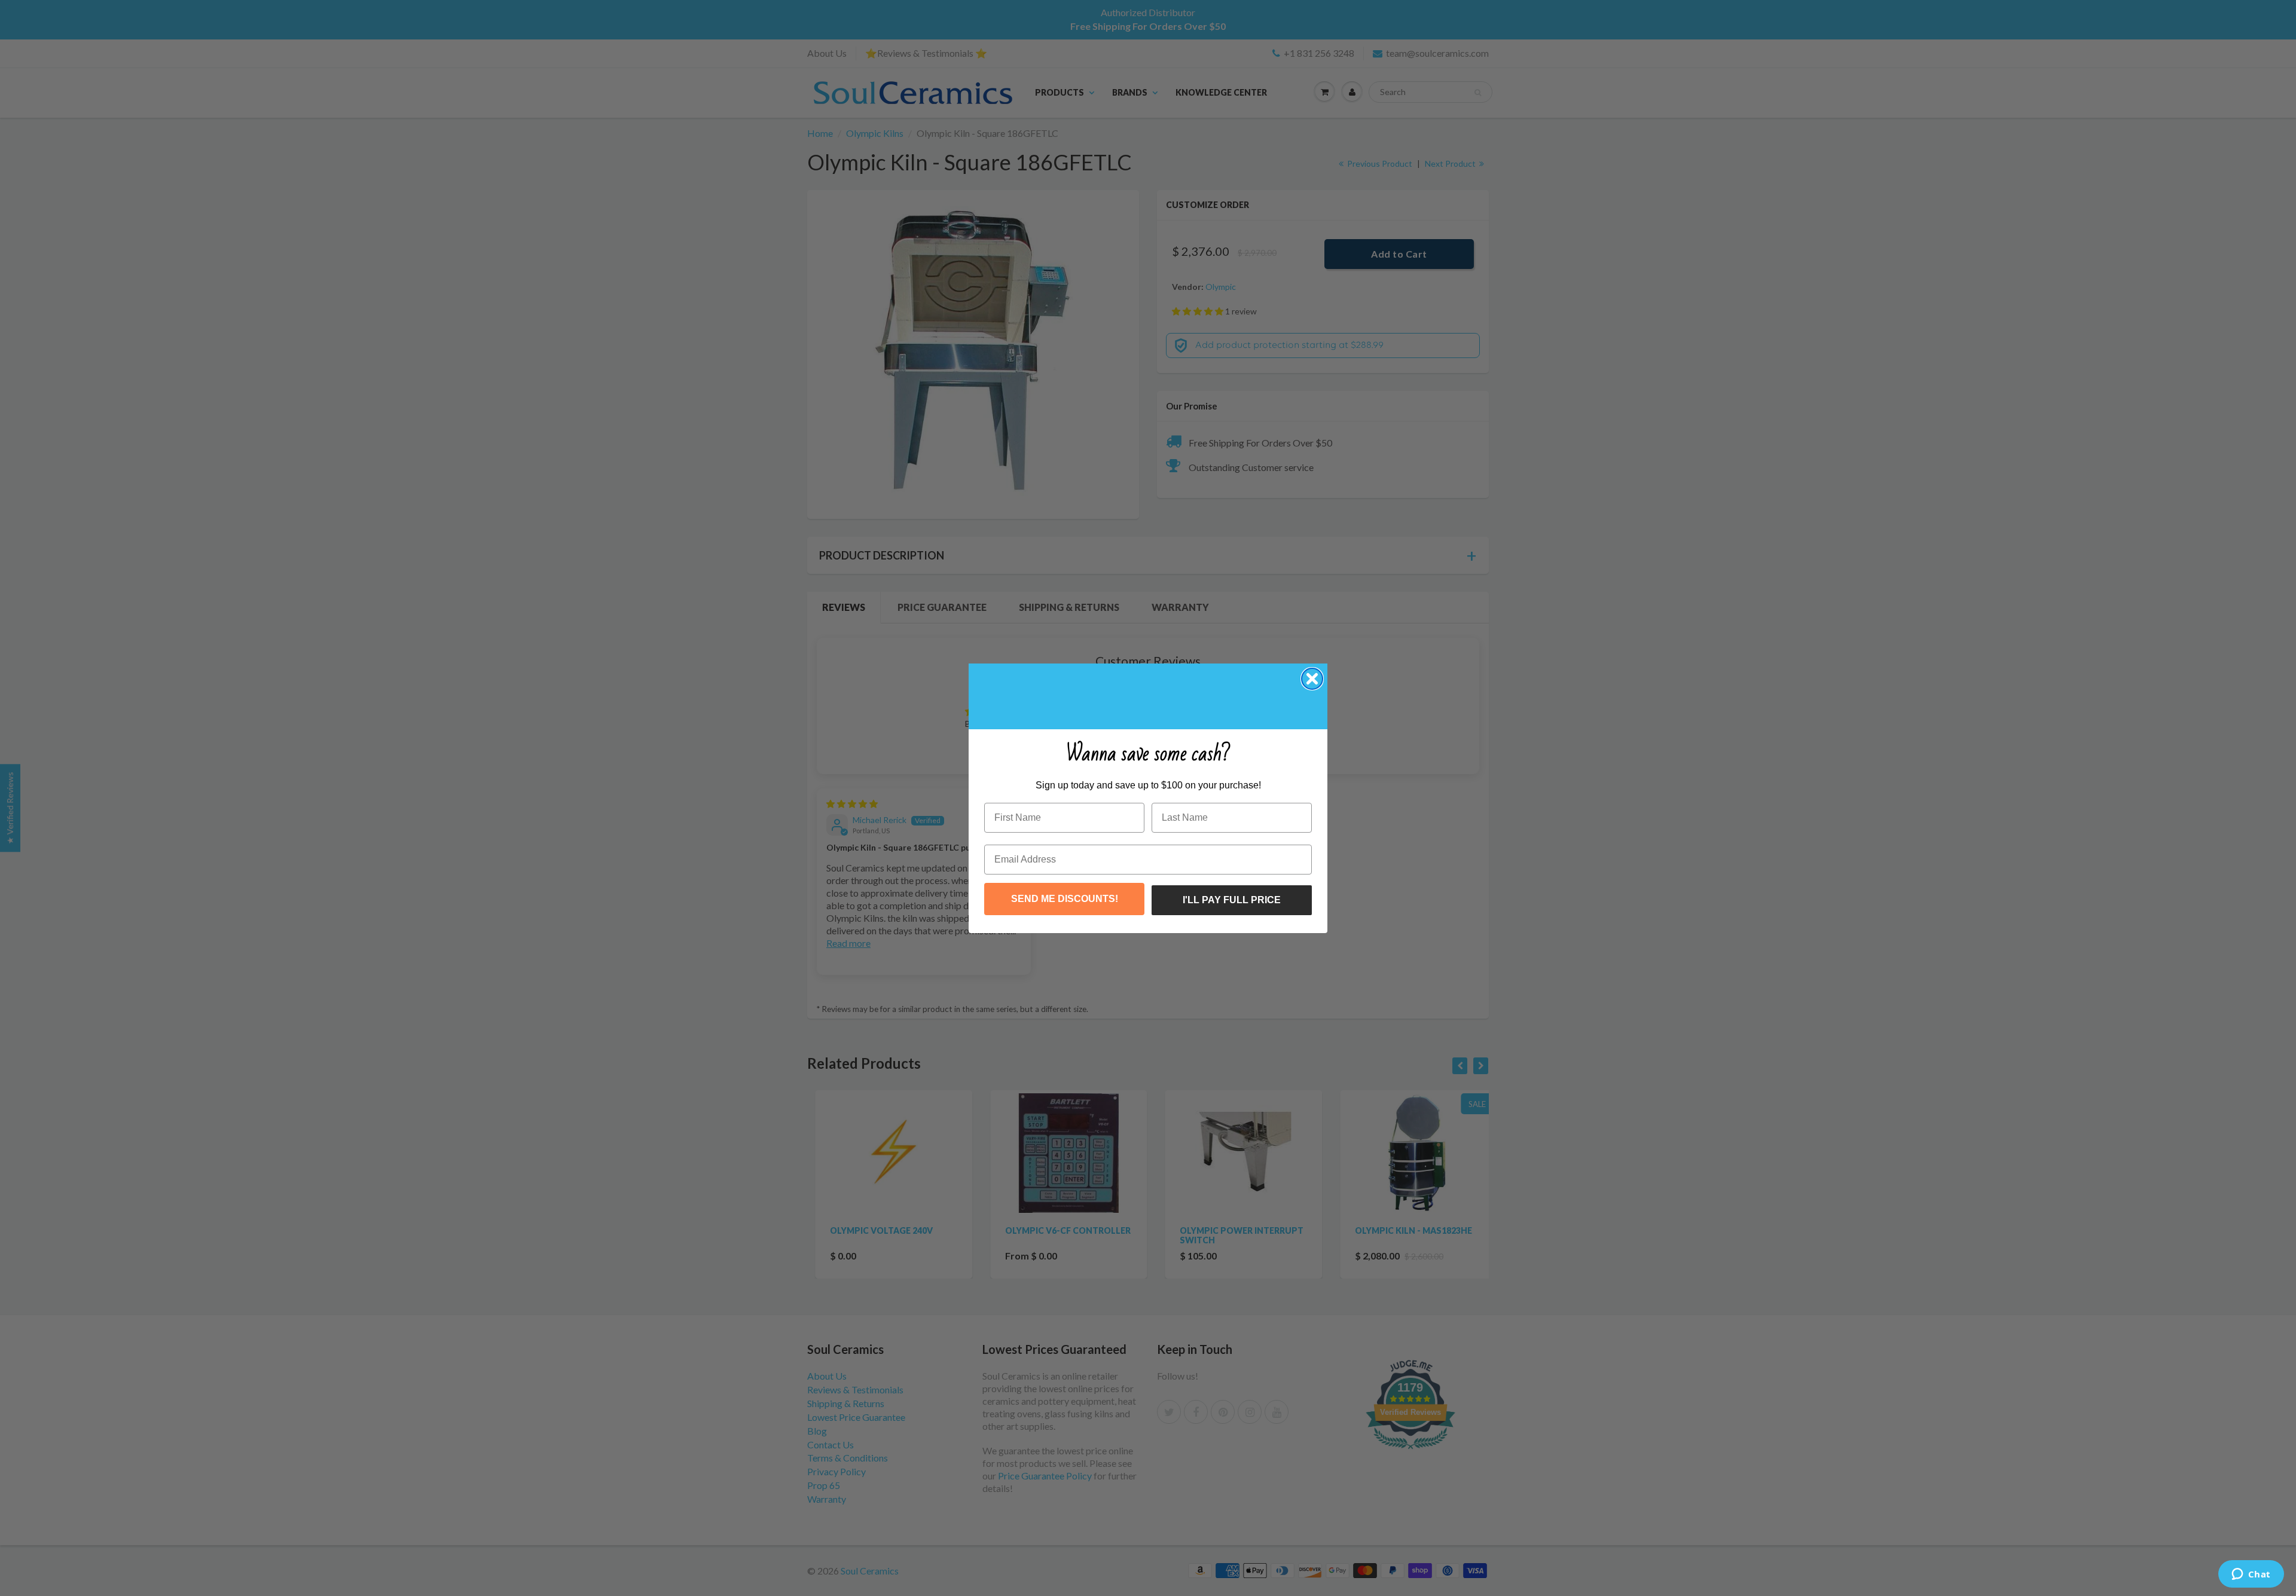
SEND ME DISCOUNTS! (1065, 899)
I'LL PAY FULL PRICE (1232, 900)
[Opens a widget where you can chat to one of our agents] (2251, 1575)
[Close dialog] (1312, 679)
